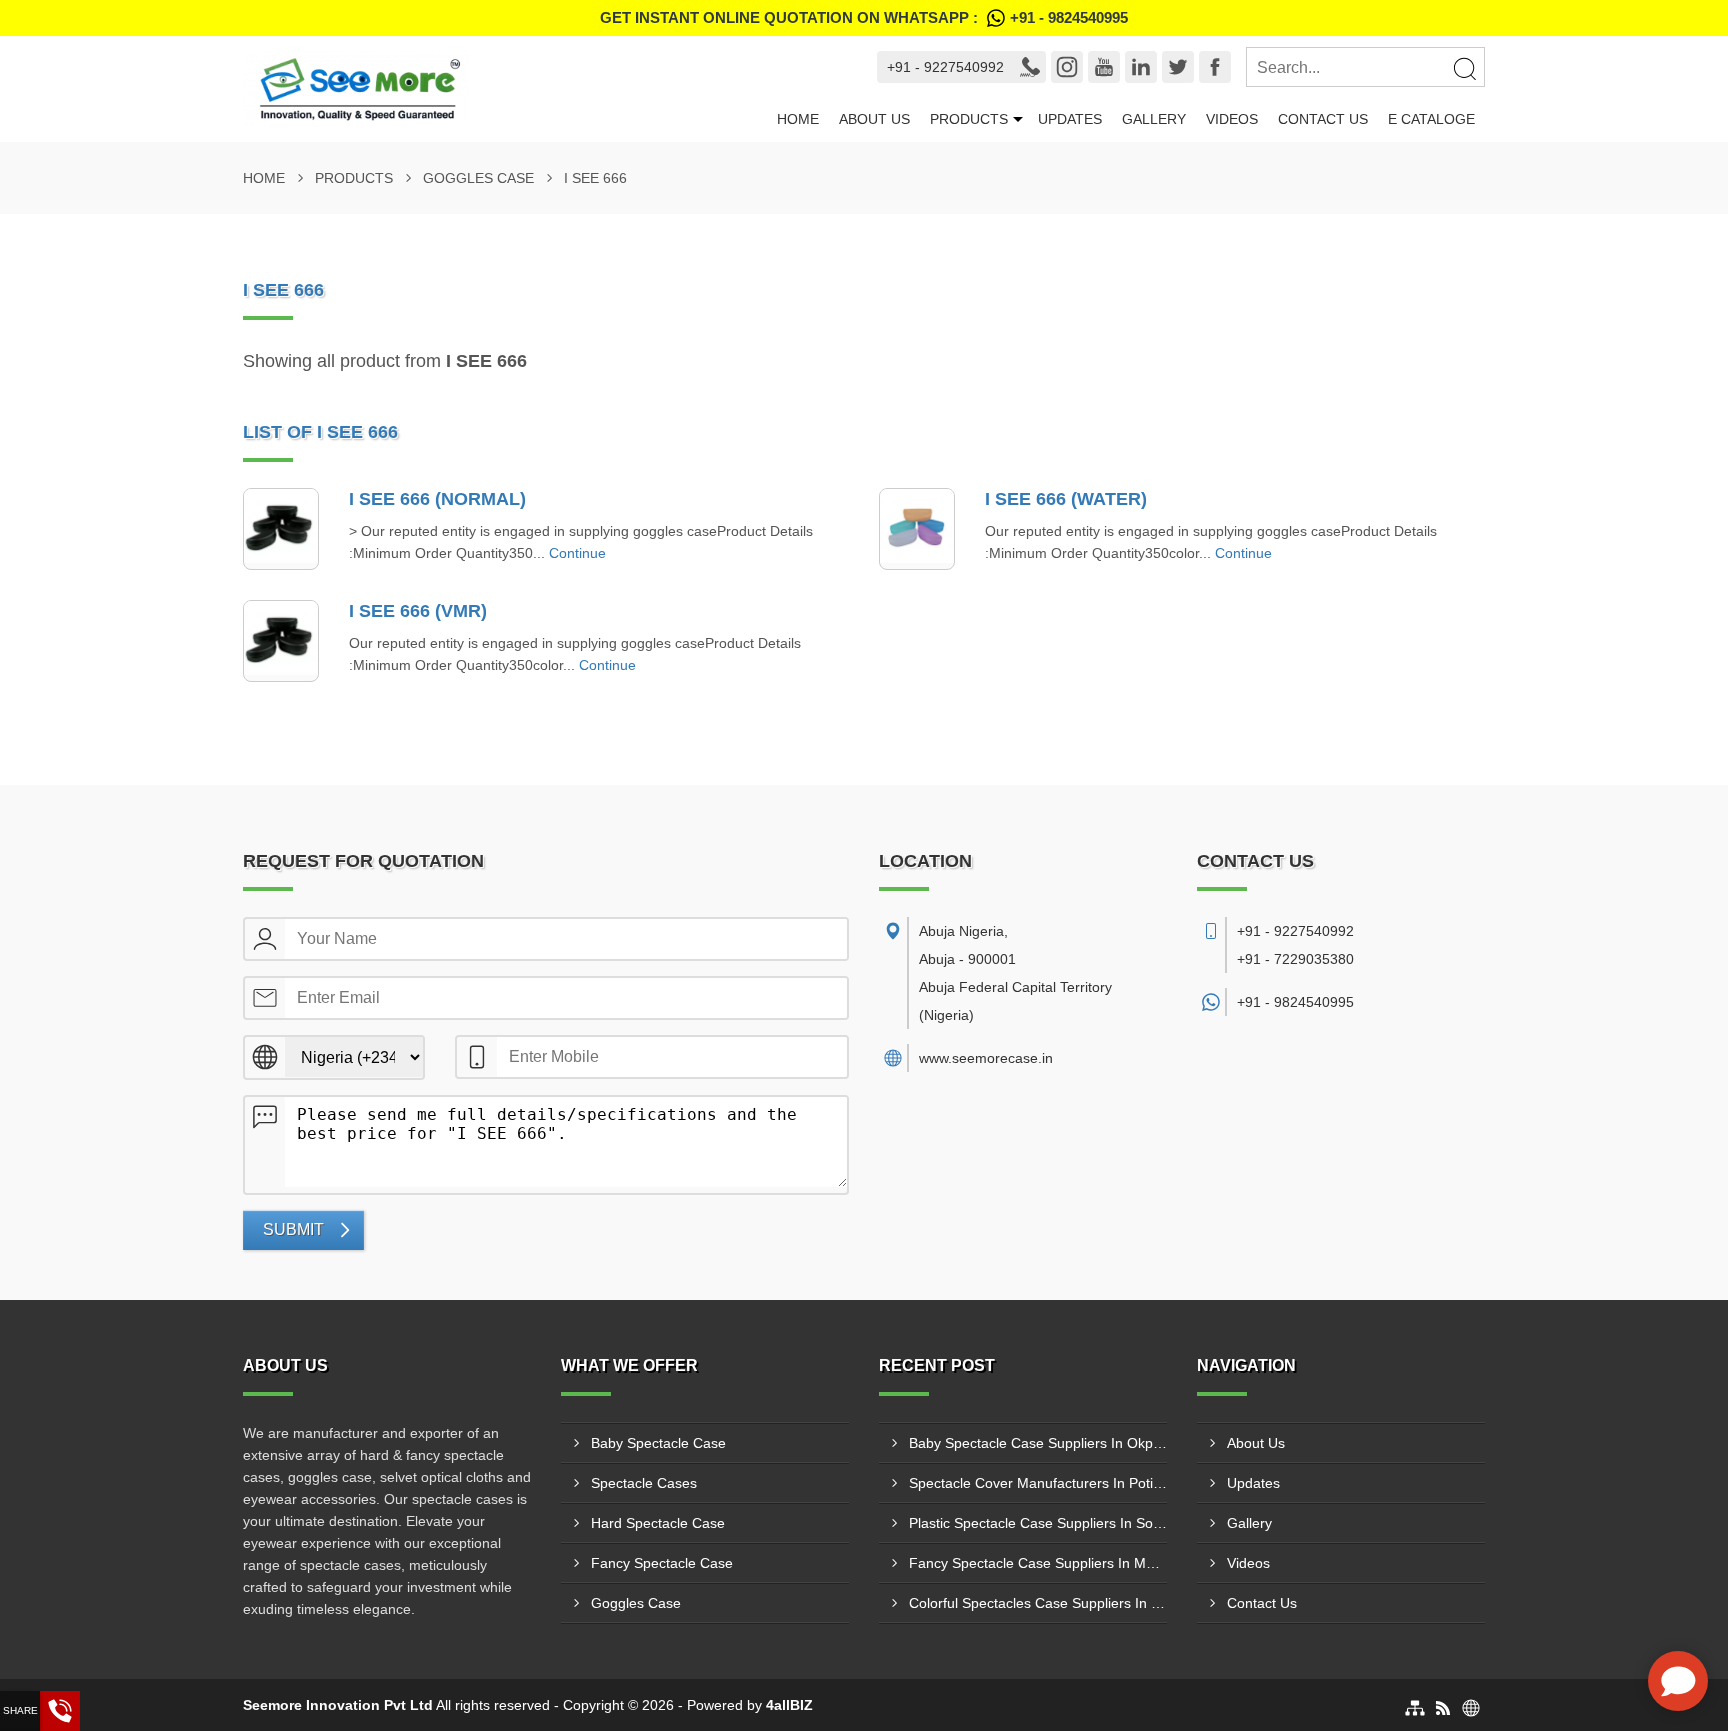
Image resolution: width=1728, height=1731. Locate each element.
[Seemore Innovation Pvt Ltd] (505, 89)
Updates (1070, 119)
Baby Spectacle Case (658, 1443)
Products (969, 119)
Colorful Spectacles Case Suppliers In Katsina (1038, 1603)
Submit (293, 1229)
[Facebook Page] (1215, 67)
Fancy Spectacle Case (662, 1563)
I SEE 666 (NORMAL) (437, 499)
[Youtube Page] (1104, 67)
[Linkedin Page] (1141, 67)
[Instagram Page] (1067, 67)
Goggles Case (478, 178)
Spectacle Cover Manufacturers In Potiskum (1038, 1483)
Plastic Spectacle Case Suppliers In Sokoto (1038, 1523)
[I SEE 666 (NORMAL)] (281, 529)
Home (798, 119)
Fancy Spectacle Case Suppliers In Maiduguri (1038, 1563)
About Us (874, 119)
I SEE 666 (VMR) (418, 611)
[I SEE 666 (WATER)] (917, 529)
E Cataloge (1431, 119)
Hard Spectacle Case (658, 1523)
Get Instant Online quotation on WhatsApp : (864, 17)
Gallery (1154, 119)
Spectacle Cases (644, 1483)
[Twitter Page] (1178, 67)
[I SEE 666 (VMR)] (281, 641)
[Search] (1464, 68)
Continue (577, 553)
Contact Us (1323, 119)
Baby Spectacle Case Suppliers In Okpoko (1038, 1443)
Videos (1232, 119)
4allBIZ (789, 1705)
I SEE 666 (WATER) (1066, 499)
